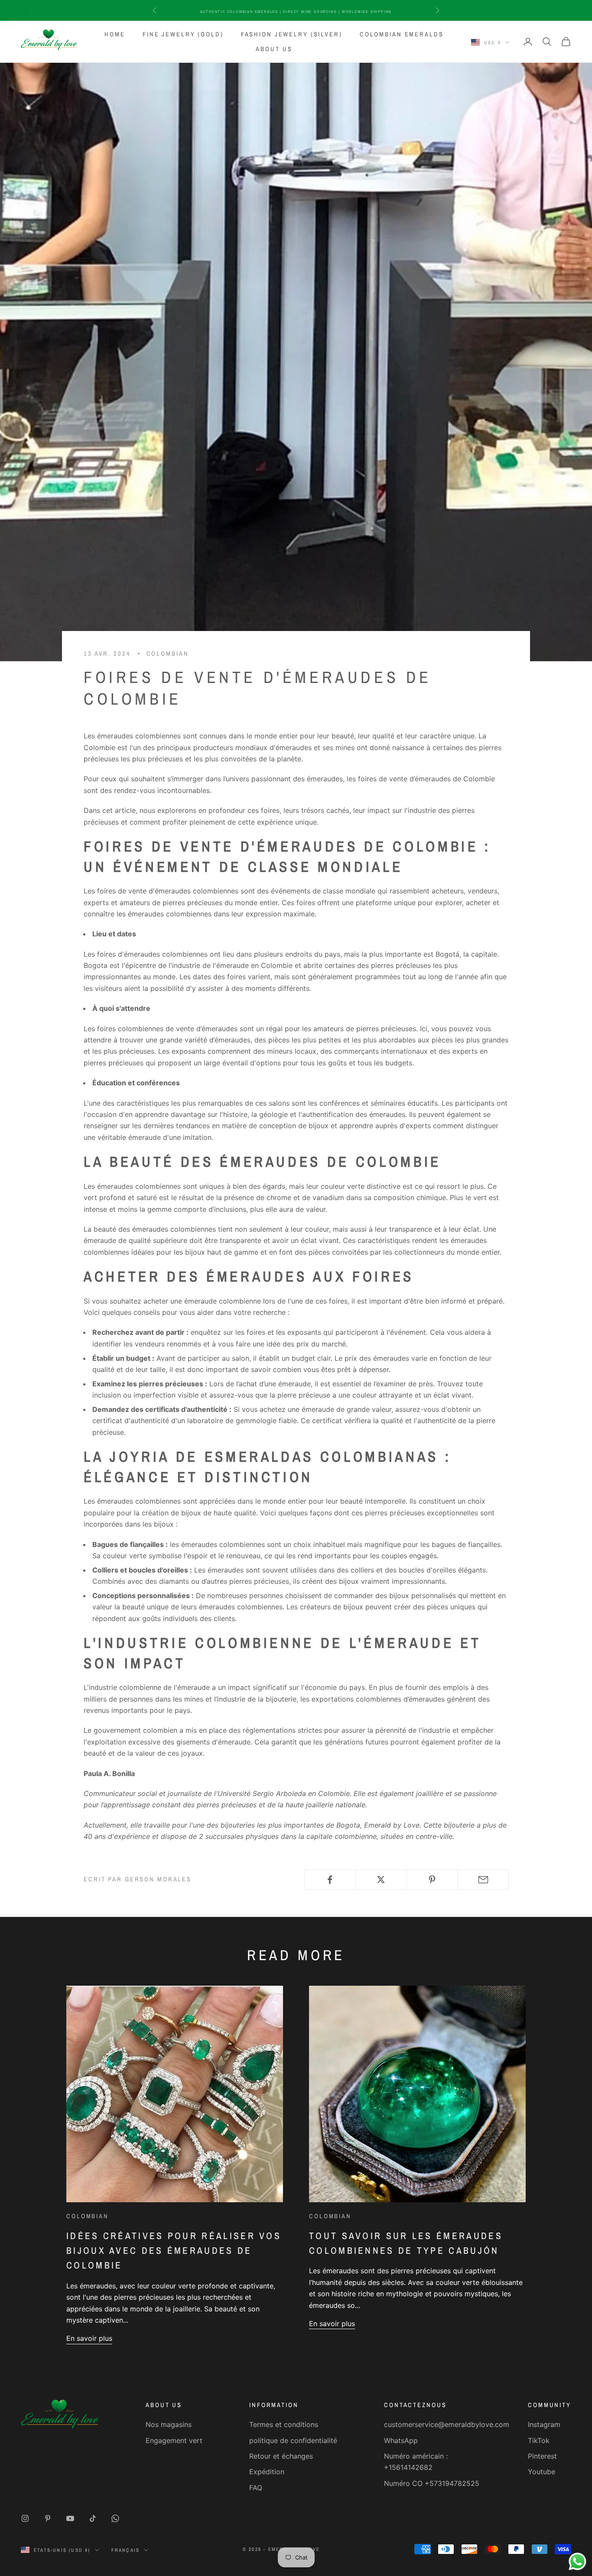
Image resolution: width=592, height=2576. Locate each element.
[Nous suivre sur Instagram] (25, 2518)
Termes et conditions (284, 2424)
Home (115, 34)
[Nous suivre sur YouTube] (70, 2518)
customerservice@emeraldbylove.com (447, 2424)
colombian (168, 653)
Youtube (542, 2472)
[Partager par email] (483, 1880)
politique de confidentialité (293, 2440)
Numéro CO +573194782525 (432, 2483)
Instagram (544, 2424)
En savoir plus (89, 2338)
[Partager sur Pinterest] (432, 1880)
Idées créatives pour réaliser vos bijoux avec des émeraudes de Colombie (174, 2251)
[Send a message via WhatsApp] (577, 2561)
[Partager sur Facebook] (330, 1880)
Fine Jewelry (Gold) (183, 34)
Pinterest (542, 2456)
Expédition (267, 2472)
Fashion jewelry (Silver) (292, 34)
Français (126, 2550)
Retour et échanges (281, 2456)
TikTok (539, 2440)
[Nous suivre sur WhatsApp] (115, 2518)
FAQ (256, 2488)
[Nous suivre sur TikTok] (93, 2518)
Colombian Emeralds (402, 34)
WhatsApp (401, 2440)
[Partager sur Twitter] (381, 1880)
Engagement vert (174, 2440)
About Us (274, 49)
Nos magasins (169, 2424)
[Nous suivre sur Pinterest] (48, 2518)
